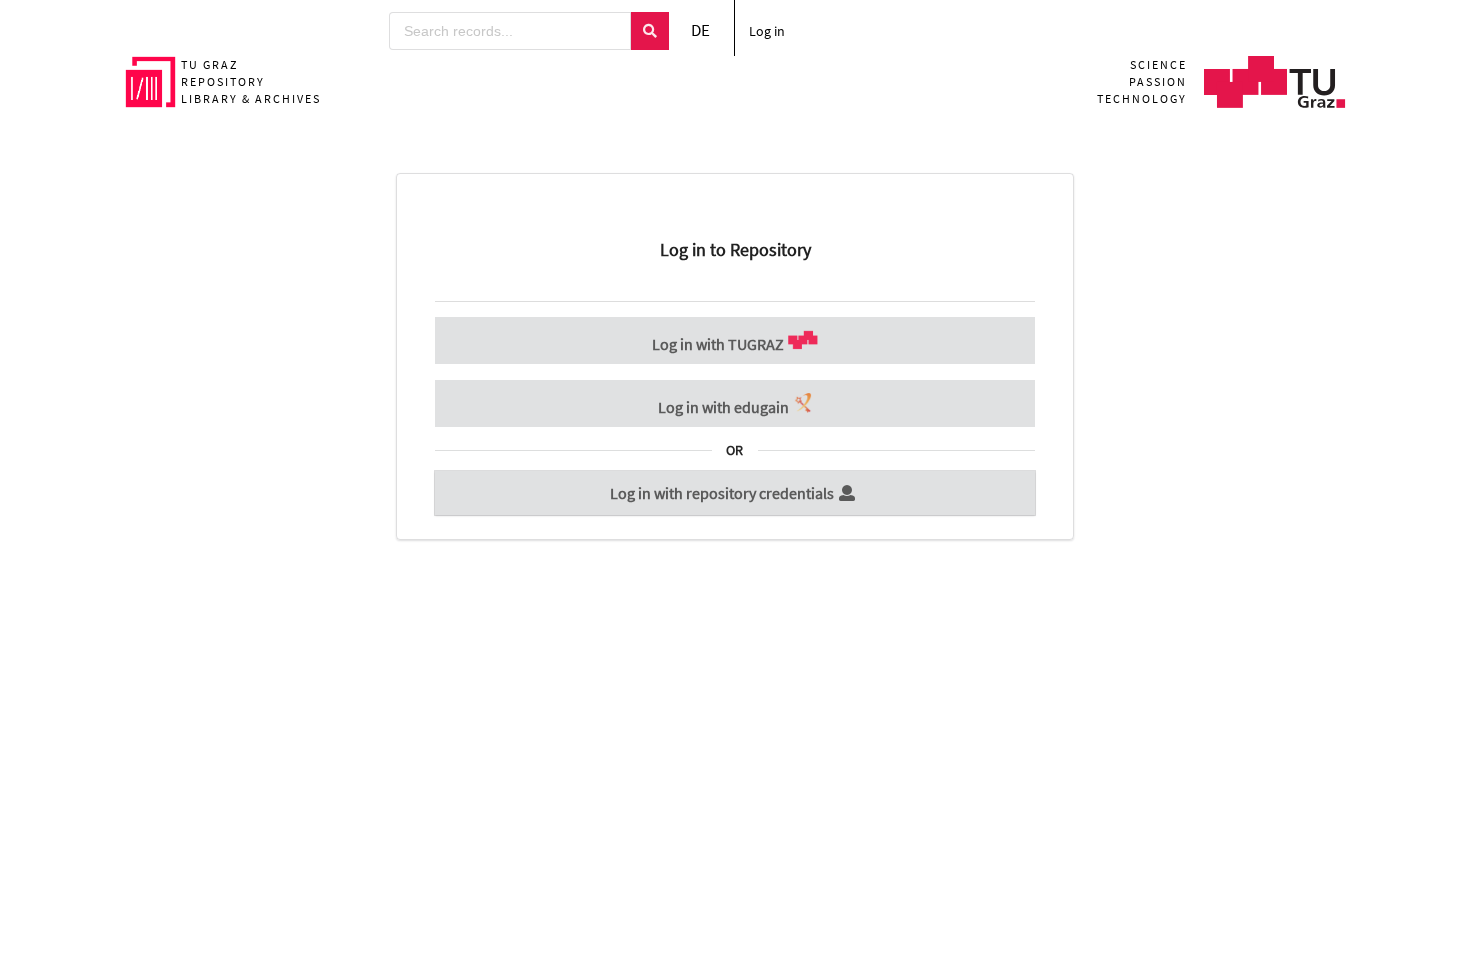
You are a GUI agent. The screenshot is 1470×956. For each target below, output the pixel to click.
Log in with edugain (725, 407)
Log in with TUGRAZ (719, 344)
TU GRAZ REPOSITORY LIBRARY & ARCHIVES (251, 81)
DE (700, 30)
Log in (767, 31)
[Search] (650, 31)
